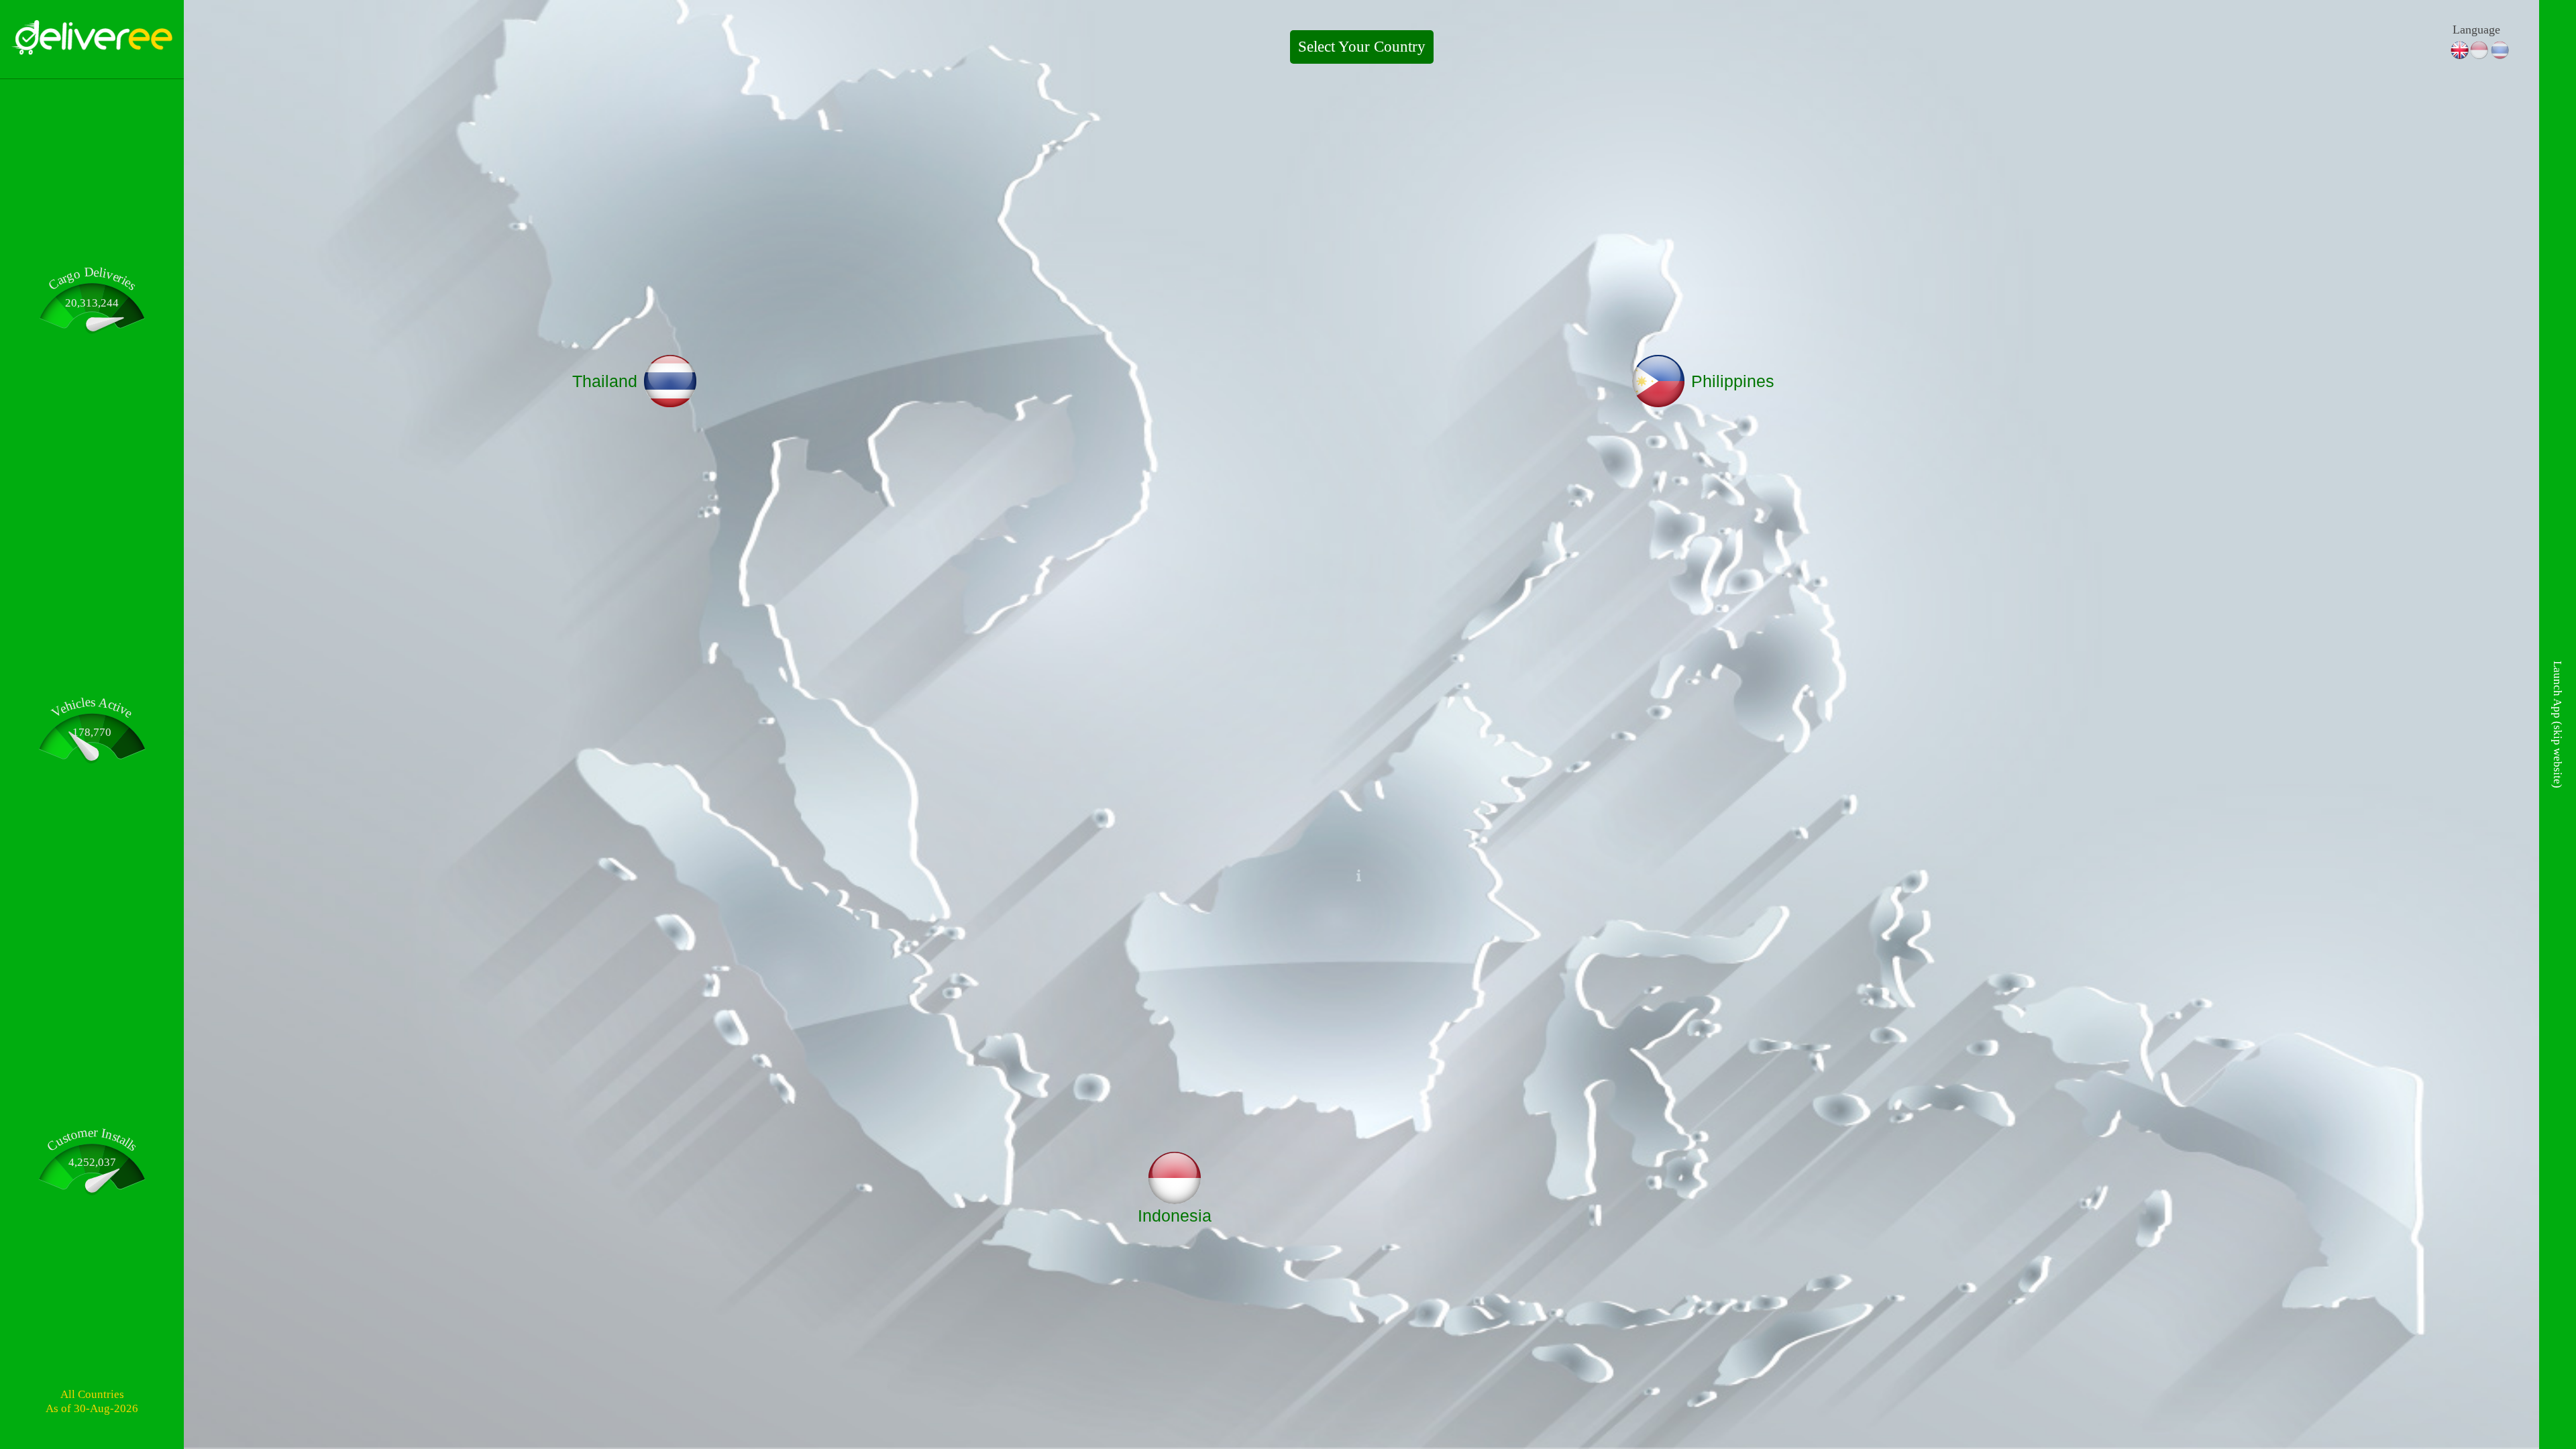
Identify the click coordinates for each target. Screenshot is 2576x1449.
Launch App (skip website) (2558, 724)
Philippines (1733, 381)
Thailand (605, 381)
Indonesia (1175, 1216)
